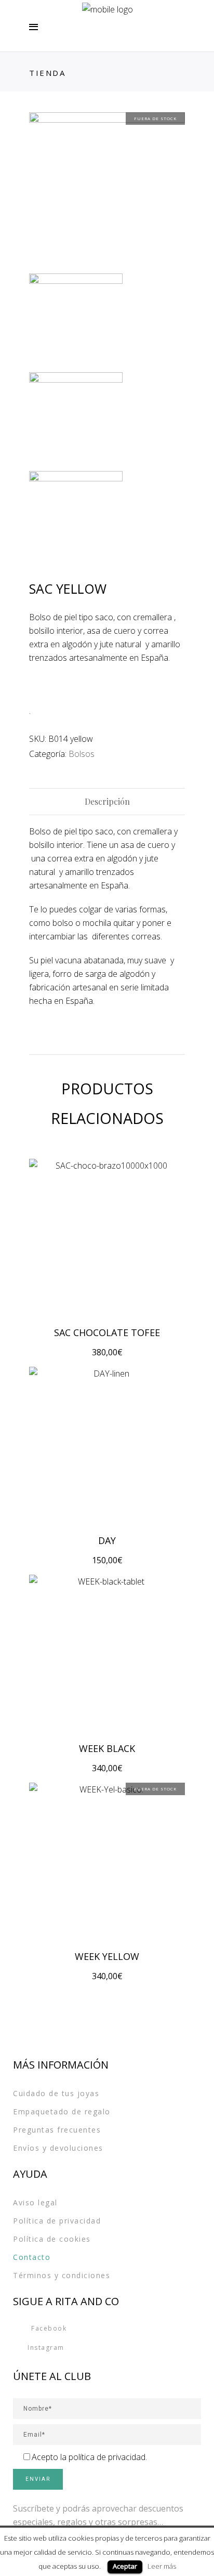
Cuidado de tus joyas (56, 2093)
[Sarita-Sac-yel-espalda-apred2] (76, 518)
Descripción (107, 801)
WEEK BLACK (107, 1748)
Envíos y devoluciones (58, 2148)
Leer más (162, 2566)
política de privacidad (107, 2457)
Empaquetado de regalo (62, 2111)
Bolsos (82, 754)
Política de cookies (52, 2239)
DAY (107, 1540)
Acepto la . (89, 2457)
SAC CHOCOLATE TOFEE (107, 1332)
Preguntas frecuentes (57, 2130)
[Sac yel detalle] (76, 419)
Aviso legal (35, 2202)
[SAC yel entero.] (107, 190)
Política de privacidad (57, 2221)
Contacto (32, 2257)
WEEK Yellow (107, 1956)
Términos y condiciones (62, 2275)
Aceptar (125, 2566)
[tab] (107, 802)
